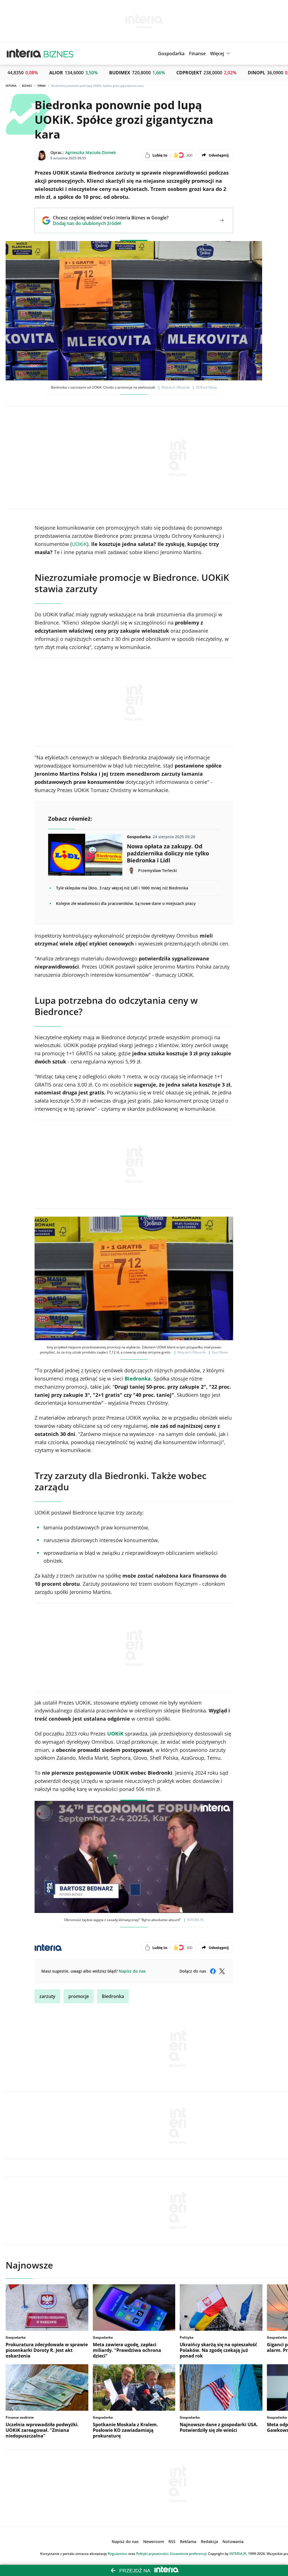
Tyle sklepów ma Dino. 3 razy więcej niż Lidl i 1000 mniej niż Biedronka (122, 888)
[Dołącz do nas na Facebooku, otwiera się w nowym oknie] (213, 1971)
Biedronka (113, 1996)
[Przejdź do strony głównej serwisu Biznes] (58, 53)
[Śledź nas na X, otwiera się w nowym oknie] (222, 1971)
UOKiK (79, 544)
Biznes (27, 86)
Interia (11, 86)
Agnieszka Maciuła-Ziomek (91, 152)
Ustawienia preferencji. (189, 2554)
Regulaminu (118, 2554)
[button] (221, 53)
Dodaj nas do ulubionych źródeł (111, 223)
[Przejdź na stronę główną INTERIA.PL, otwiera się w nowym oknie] (24, 53)
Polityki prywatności (152, 2554)
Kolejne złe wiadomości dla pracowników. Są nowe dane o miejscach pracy (126, 903)
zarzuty (47, 1996)
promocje (79, 1996)
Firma (42, 86)
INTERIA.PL (238, 2554)
